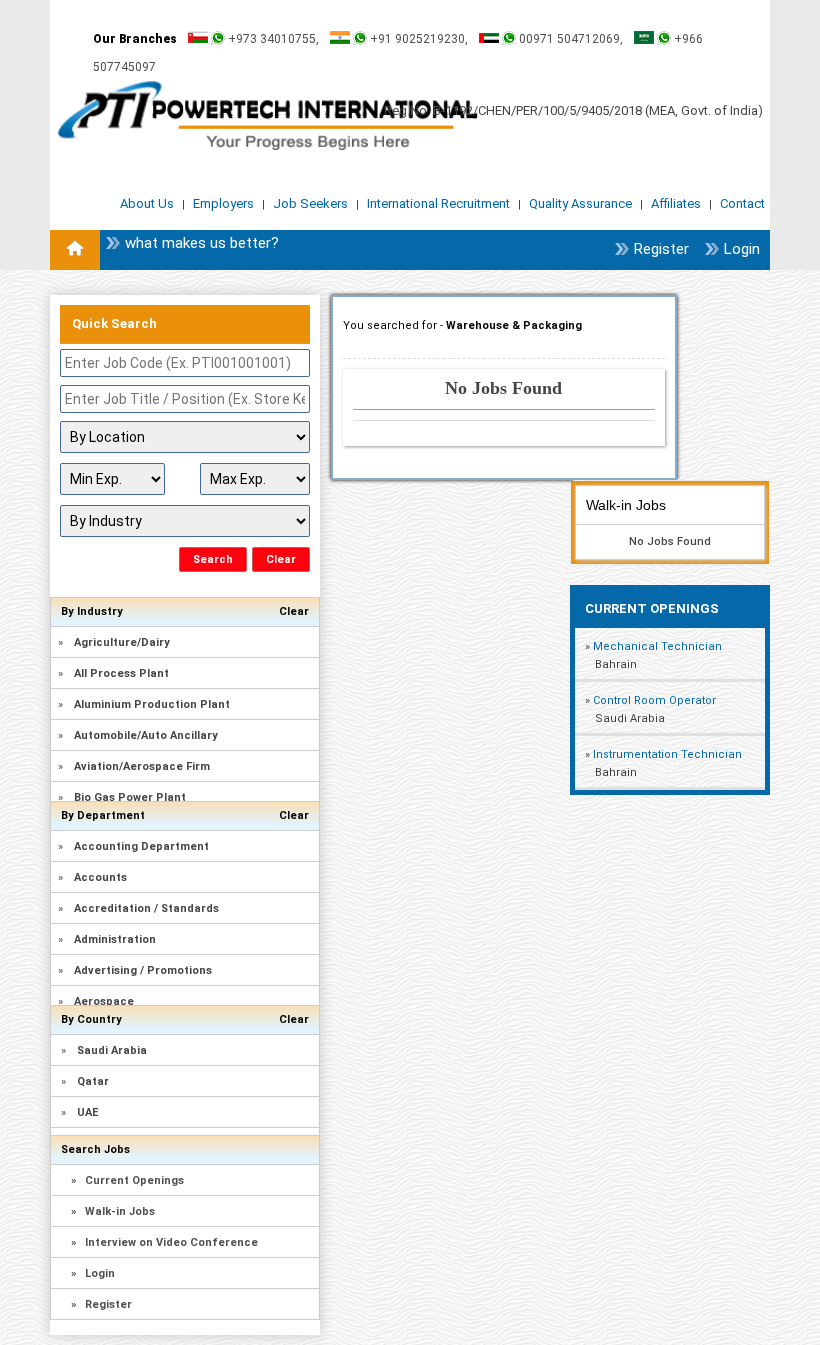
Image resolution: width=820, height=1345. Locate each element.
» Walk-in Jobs (113, 1211)
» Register (101, 1304)
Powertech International (268, 116)
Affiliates (677, 203)
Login (742, 249)
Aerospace (104, 1001)
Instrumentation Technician (667, 754)
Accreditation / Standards (146, 908)
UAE (87, 1112)
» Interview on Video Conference (164, 1242)
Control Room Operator (654, 700)
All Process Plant (121, 673)
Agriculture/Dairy (122, 642)
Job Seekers (312, 203)
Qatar (93, 1081)
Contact (742, 203)
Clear (294, 611)
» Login (93, 1273)
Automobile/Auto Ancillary (146, 735)
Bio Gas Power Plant (130, 797)
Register (661, 249)
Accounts (100, 877)
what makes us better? (202, 243)
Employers (225, 203)
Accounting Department (141, 846)
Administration (115, 939)
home (75, 250)
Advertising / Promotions (143, 970)
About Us (148, 203)
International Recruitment (440, 203)
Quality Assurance (582, 203)
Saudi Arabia (112, 1050)
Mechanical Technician (657, 646)
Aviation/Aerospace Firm (142, 766)
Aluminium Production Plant (152, 704)
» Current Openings (127, 1180)
